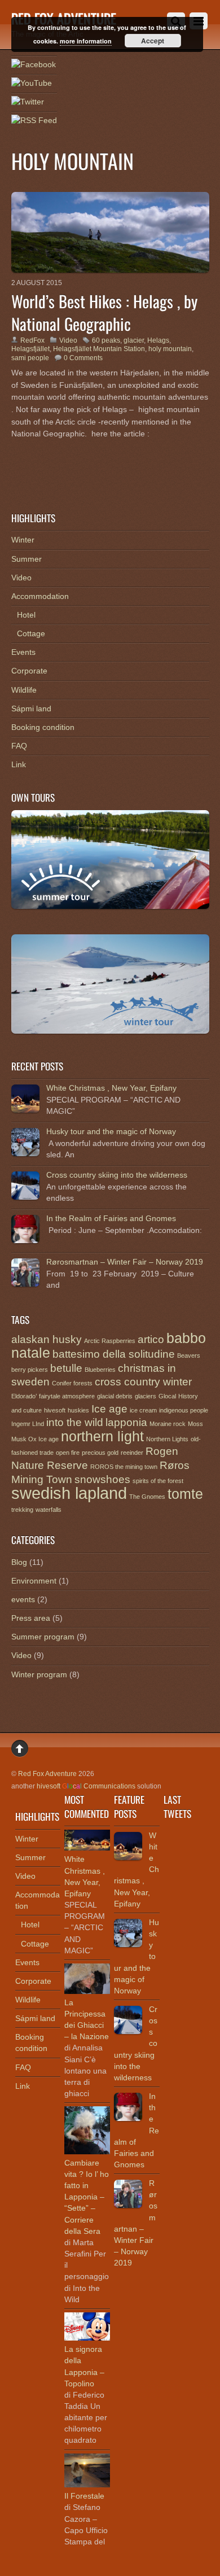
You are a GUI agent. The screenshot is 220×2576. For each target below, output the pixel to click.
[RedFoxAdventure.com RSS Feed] (34, 121)
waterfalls (49, 1510)
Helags (158, 340)
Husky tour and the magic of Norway (111, 1131)
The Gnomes (147, 1497)
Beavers (189, 1355)
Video (68, 340)
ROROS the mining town (124, 1467)
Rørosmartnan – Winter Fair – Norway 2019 (125, 1262)
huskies (78, 1410)
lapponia (126, 1422)
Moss (195, 1424)
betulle (66, 1368)
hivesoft (55, 1410)
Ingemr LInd (28, 1424)
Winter (23, 540)
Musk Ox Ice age (35, 1439)
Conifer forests (72, 1383)
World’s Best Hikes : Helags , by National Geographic (104, 312)
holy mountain (170, 349)
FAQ (19, 746)
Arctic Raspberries (110, 1341)
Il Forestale (84, 2496)
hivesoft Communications (86, 1786)
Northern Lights (167, 1439)
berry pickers (30, 1370)
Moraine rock (168, 1424)
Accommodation (40, 596)
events (23, 1599)
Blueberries (100, 1370)
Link (19, 764)
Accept (153, 41)
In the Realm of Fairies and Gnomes (111, 1218)
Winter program (39, 1674)
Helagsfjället (30, 349)
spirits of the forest (158, 1481)
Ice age (109, 1409)
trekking (22, 1510)
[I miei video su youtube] (32, 84)
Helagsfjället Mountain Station (99, 349)
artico (151, 1339)
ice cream (143, 1410)
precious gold (100, 1453)
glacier (134, 340)
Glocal (167, 1396)
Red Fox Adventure (47, 1774)
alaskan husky (47, 1339)
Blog (19, 1562)
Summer (27, 559)
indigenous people (184, 1410)
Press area (31, 1618)
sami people (30, 358)
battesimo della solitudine (114, 1354)
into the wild (75, 1422)
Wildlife (24, 690)
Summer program (43, 1637)
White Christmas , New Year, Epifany (111, 1088)
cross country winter (143, 1382)
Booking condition (43, 727)
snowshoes (102, 1479)
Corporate (29, 671)
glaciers (146, 1396)
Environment (34, 1581)
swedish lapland (69, 1493)
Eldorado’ (24, 1396)
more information (86, 41)
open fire (68, 1453)
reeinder (132, 1453)
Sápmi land (31, 708)
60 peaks (106, 340)
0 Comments (83, 358)
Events (23, 652)
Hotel (26, 615)
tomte (185, 1494)
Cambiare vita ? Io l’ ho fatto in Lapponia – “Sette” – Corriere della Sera (87, 2197)
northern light (102, 1436)
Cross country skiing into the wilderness (117, 1175)
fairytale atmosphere (67, 1396)
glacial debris (115, 1396)
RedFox (32, 340)
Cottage (31, 633)
